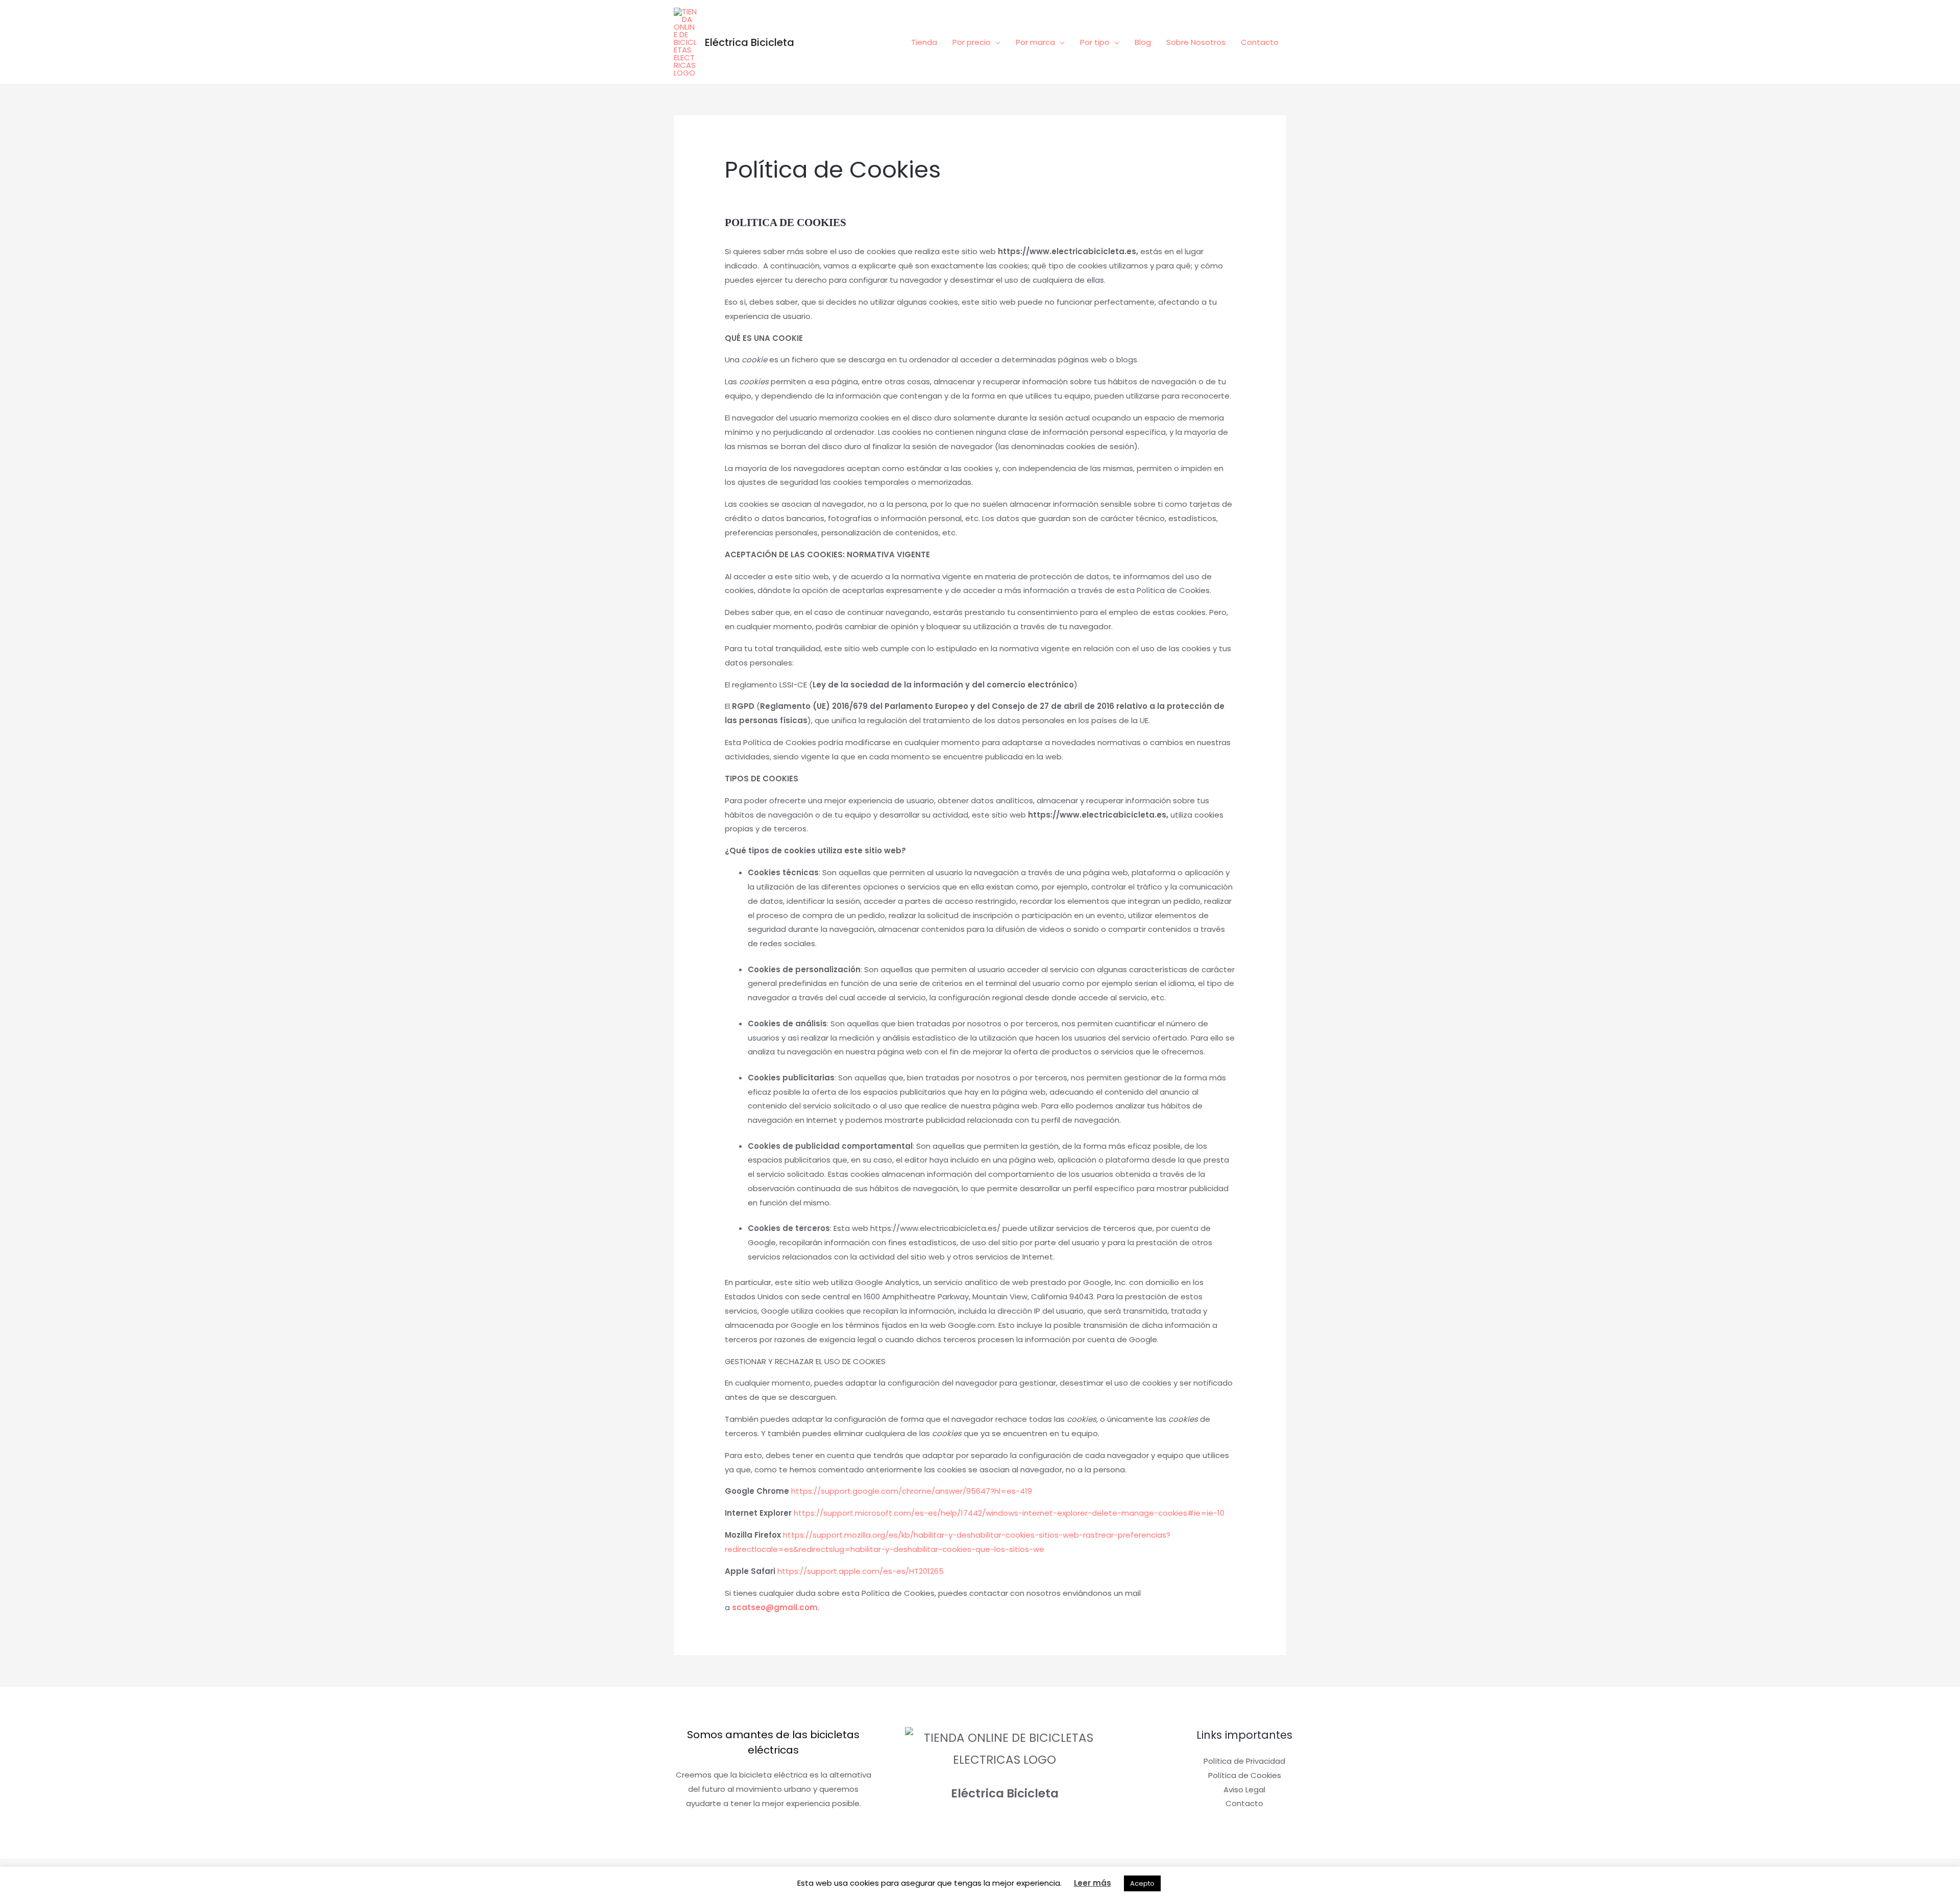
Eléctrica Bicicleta (750, 42)
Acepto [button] (1142, 1883)
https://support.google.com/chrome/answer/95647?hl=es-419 (912, 1491)
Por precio (972, 42)
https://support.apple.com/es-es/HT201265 (861, 1571)
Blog (1143, 42)
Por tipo (1095, 42)
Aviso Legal (1244, 1790)
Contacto (1260, 42)
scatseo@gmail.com (775, 1607)
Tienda (924, 42)
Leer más (1093, 1883)
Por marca (1035, 42)
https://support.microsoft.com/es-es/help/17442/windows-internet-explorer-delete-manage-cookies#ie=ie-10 (1009, 1513)
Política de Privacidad (1244, 1761)
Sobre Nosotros (1196, 42)
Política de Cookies (1245, 1775)
